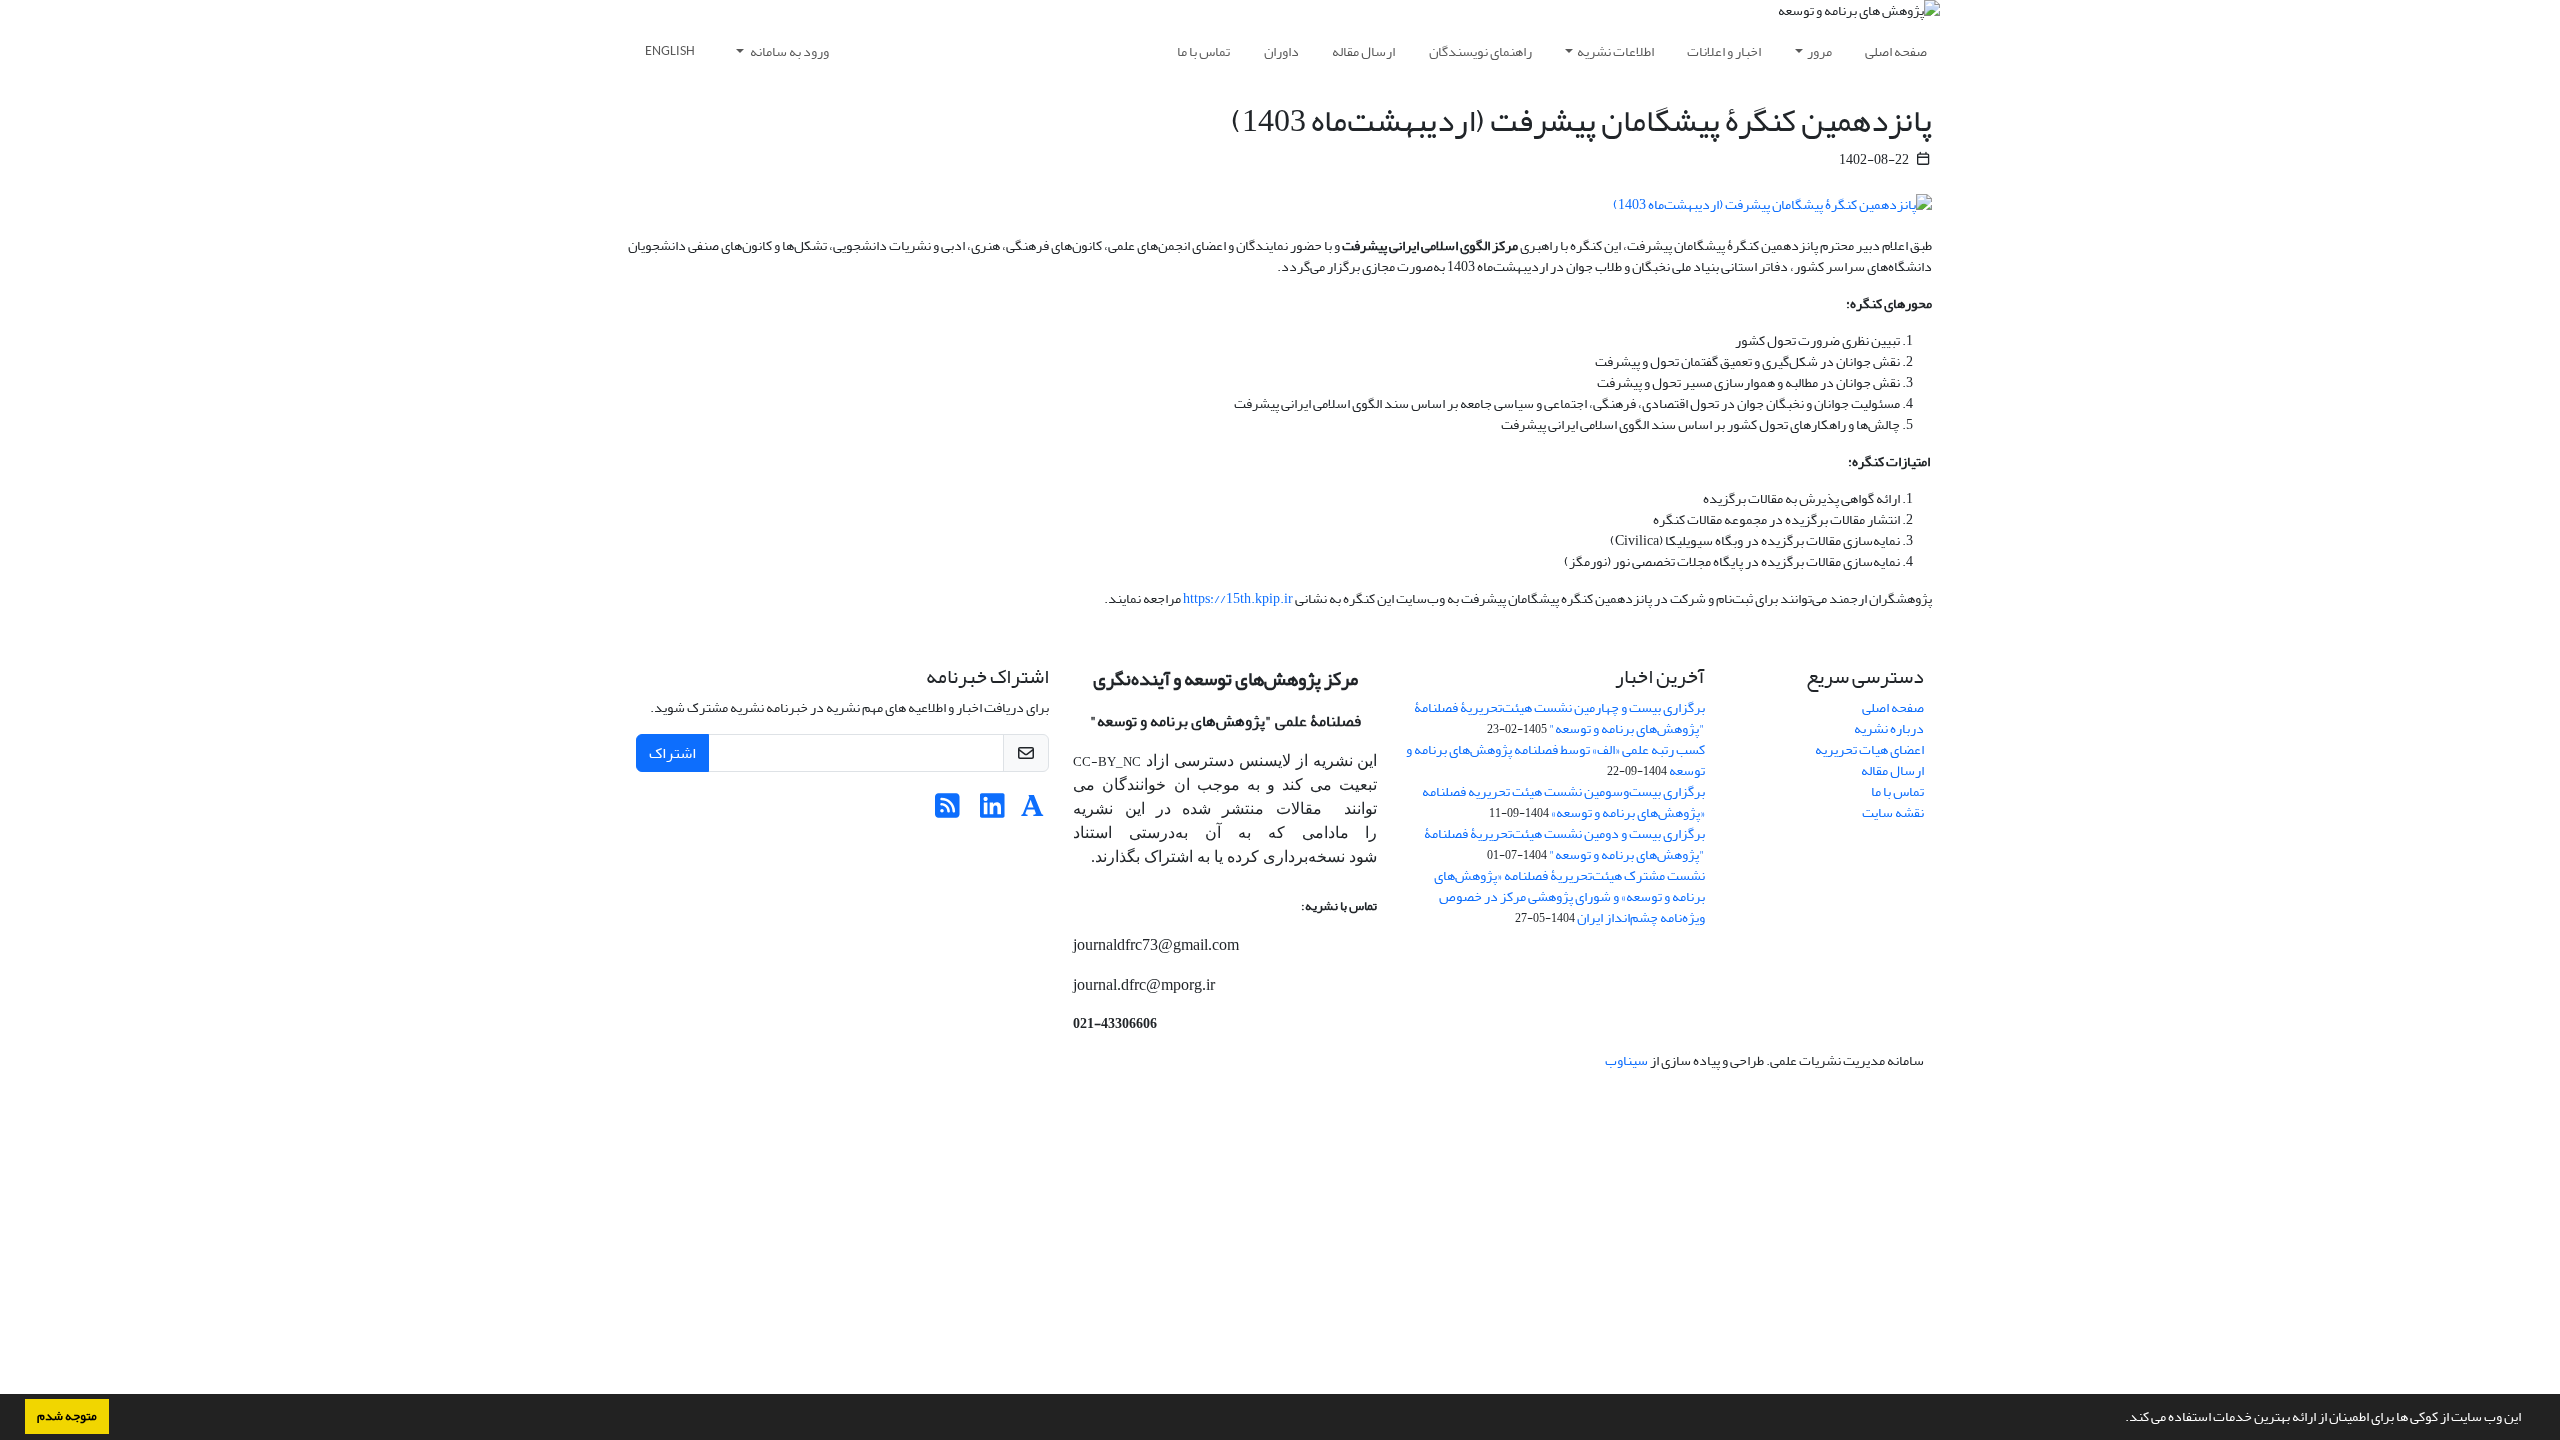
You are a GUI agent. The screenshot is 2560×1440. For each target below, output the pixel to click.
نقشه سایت (1893, 812)
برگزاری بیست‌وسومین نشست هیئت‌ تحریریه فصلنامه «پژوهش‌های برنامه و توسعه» (1563, 802)
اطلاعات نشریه (1615, 51)
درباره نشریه (1889, 728)
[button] (2120, 1419)
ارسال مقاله (1363, 51)
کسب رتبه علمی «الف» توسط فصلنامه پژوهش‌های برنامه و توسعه (1555, 760)
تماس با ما (1203, 51)
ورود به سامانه (788, 51)
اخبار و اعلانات (1724, 51)
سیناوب (1626, 1060)
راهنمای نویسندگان (1480, 51)
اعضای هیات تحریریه (1869, 749)
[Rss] (947, 811)
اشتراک (672, 753)
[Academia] (1032, 811)
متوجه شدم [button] (67, 1416)
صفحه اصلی (1896, 51)
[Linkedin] (992, 811)
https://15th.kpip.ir (1238, 598)
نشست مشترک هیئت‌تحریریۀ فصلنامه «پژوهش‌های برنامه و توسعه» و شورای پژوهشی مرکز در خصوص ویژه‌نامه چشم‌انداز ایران (1569, 896)
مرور (1819, 51)
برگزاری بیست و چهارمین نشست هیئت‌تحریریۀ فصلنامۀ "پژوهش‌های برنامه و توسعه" (1559, 718)
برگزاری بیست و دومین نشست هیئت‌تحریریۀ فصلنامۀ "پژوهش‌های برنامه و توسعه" (1564, 844)
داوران (1281, 51)
